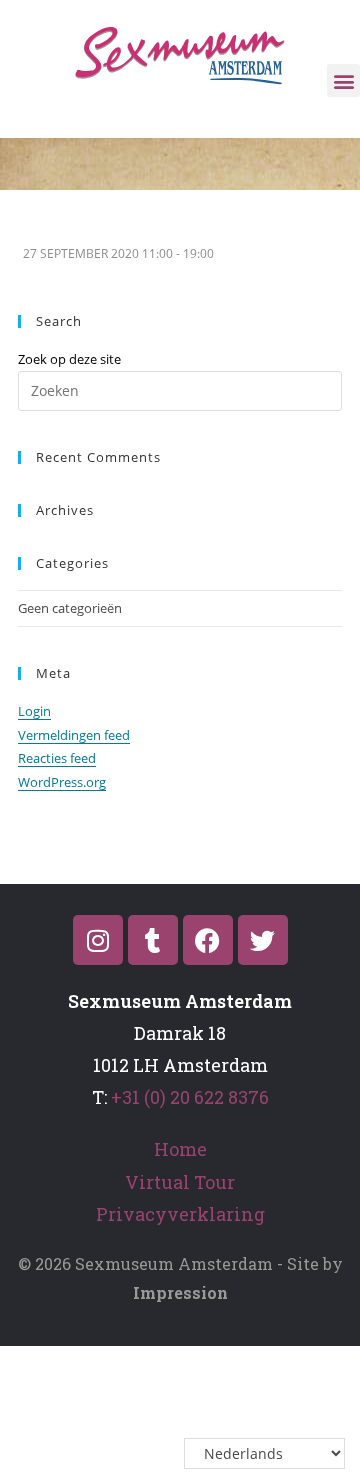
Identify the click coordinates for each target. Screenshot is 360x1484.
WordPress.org (62, 782)
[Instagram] (98, 940)
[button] (343, 80)
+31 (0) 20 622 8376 (190, 1097)
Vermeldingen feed (74, 735)
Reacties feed (57, 758)
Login (34, 711)
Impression (180, 1292)
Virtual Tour (180, 1182)
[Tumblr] (153, 940)
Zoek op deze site (69, 359)
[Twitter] (263, 940)
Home (180, 1149)
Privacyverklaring (180, 1214)
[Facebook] (208, 940)
